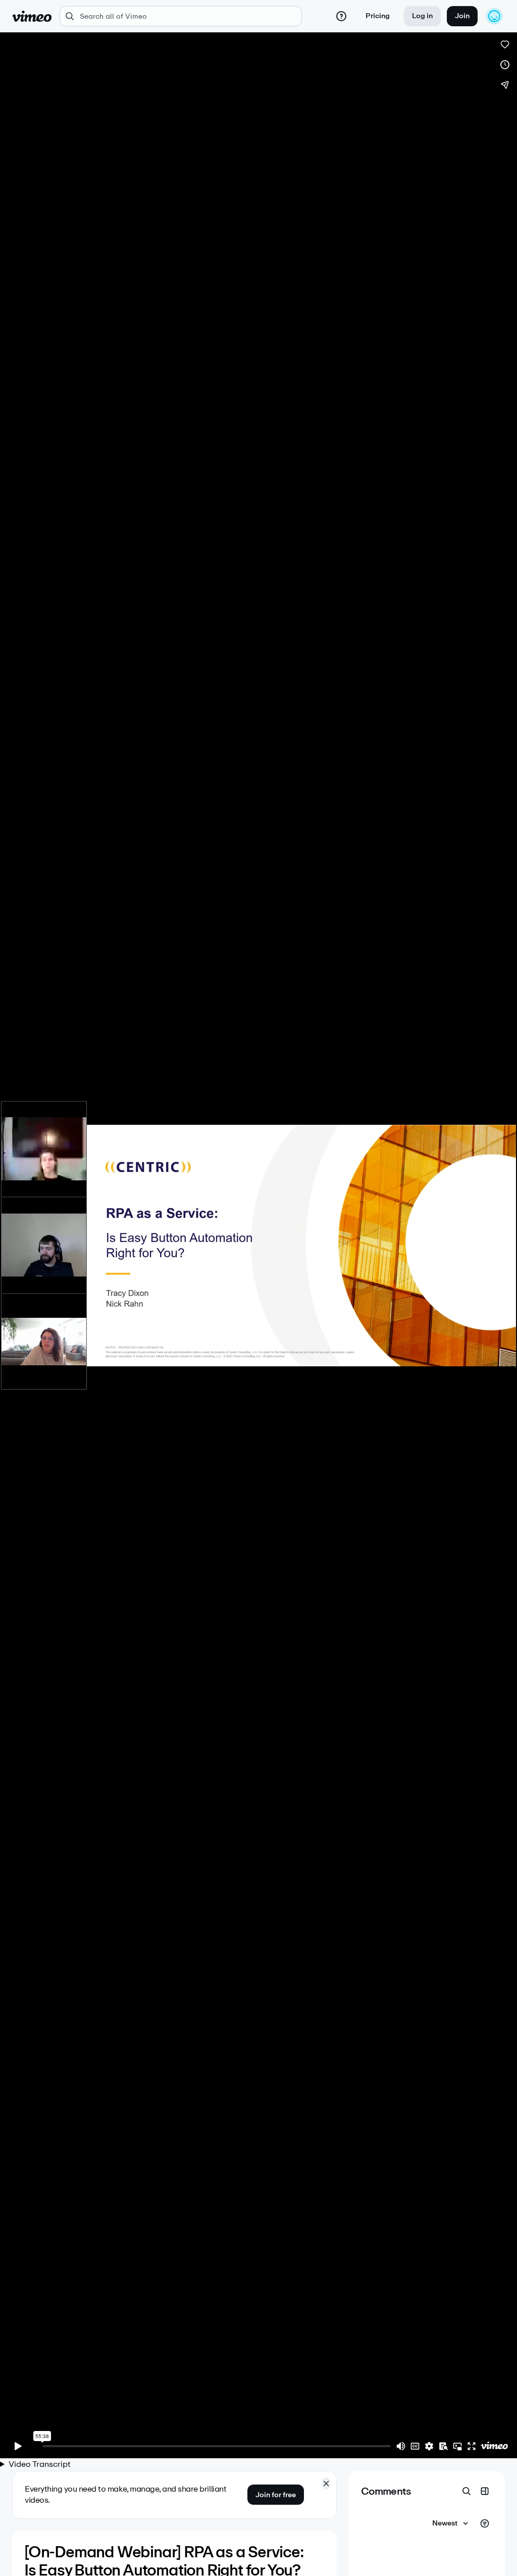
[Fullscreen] (472, 2446)
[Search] (467, 2491)
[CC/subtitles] (415, 2446)
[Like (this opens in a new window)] (505, 44)
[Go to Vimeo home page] (32, 16)
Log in (422, 16)
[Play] (18, 2446)
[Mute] (401, 2446)
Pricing (378, 16)
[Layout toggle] (485, 2491)
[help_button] (341, 16)
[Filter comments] (485, 2523)
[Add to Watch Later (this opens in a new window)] (505, 65)
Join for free (276, 2495)
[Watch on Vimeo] (494, 2446)
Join (462, 16)
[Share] (505, 85)
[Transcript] (443, 2446)
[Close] (326, 2484)
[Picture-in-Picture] (457, 2446)
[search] (181, 16)
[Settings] (429, 2446)
